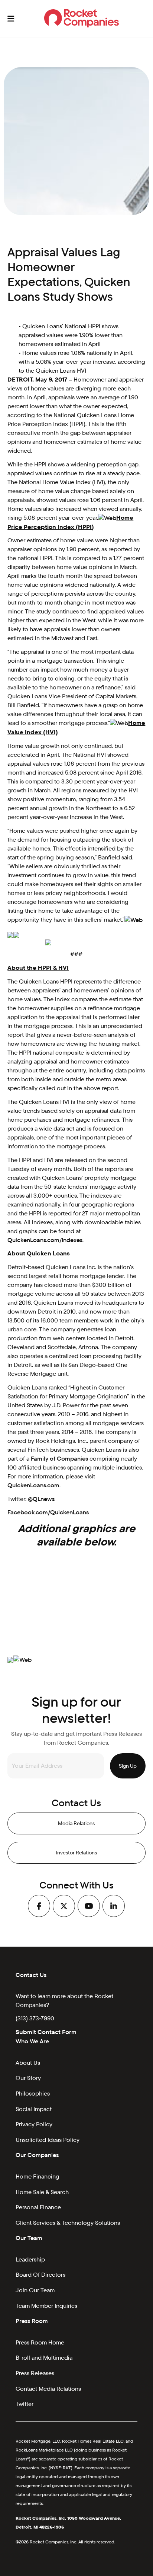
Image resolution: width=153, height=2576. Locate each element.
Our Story (28, 2078)
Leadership (30, 2259)
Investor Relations (76, 1853)
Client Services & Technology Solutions (68, 2223)
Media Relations (76, 1823)
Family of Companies (59, 1459)
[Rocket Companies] (82, 19)
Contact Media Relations (48, 2389)
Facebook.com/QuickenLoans (48, 1512)
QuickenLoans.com (33, 1485)
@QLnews (41, 1499)
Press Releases (35, 2373)
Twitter (25, 2404)
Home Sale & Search (42, 2192)
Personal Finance (38, 2207)
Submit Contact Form (46, 2032)
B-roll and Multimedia (44, 2358)
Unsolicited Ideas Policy (48, 2140)
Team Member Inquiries (46, 2306)
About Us (28, 2063)
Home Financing (38, 2176)
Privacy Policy (34, 2124)
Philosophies (33, 2094)
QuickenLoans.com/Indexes (45, 1240)
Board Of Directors (40, 2275)
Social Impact (34, 2109)
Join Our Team (35, 2290)
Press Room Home (40, 2342)
